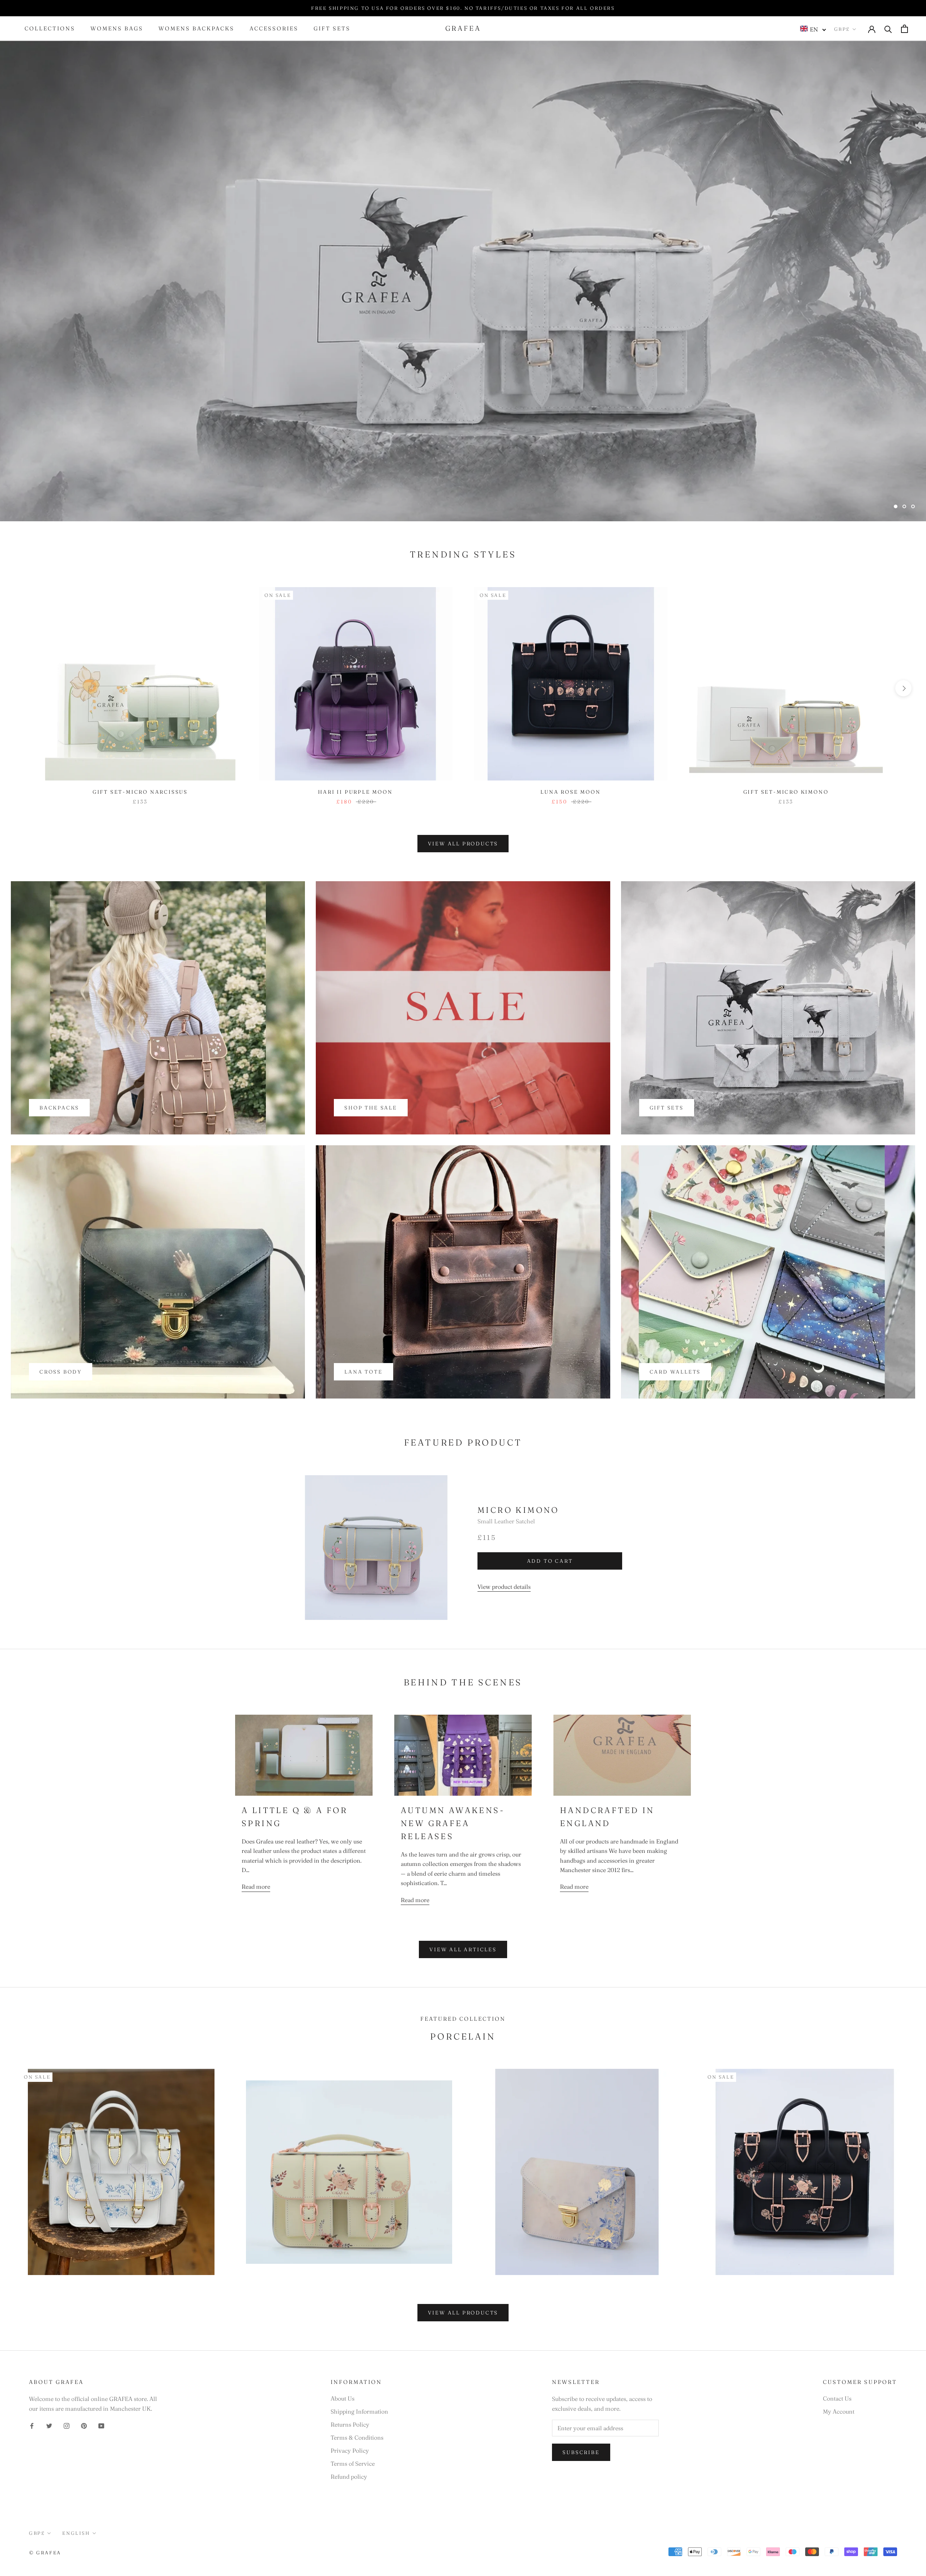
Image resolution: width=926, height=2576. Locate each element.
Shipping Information (359, 2411)
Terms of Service (353, 2463)
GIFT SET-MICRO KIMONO (786, 792)
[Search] (888, 29)
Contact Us (837, 2398)
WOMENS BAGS (117, 29)
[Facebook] (32, 2425)
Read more (256, 1887)
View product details (504, 1587)
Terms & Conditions (357, 2437)
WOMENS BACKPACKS (196, 29)
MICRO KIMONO (518, 1510)
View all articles (463, 1949)
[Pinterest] (84, 2425)
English (76, 2533)
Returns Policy (350, 2424)
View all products (463, 844)
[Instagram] (67, 2425)
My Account (839, 2411)
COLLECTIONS (50, 29)
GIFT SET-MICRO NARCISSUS (140, 792)
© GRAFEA (45, 2552)
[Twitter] (49, 2425)
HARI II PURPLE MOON (355, 792)
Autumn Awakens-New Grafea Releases (453, 1823)
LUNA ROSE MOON (570, 792)
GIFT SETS (332, 29)
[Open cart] (904, 29)
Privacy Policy (350, 2450)
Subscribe (581, 2452)
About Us (343, 2398)
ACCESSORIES (274, 29)
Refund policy (349, 2477)
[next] (903, 688)
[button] (813, 29)
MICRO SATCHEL (463, 487)
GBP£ (842, 29)
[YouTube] (101, 2425)
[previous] (23, 688)
